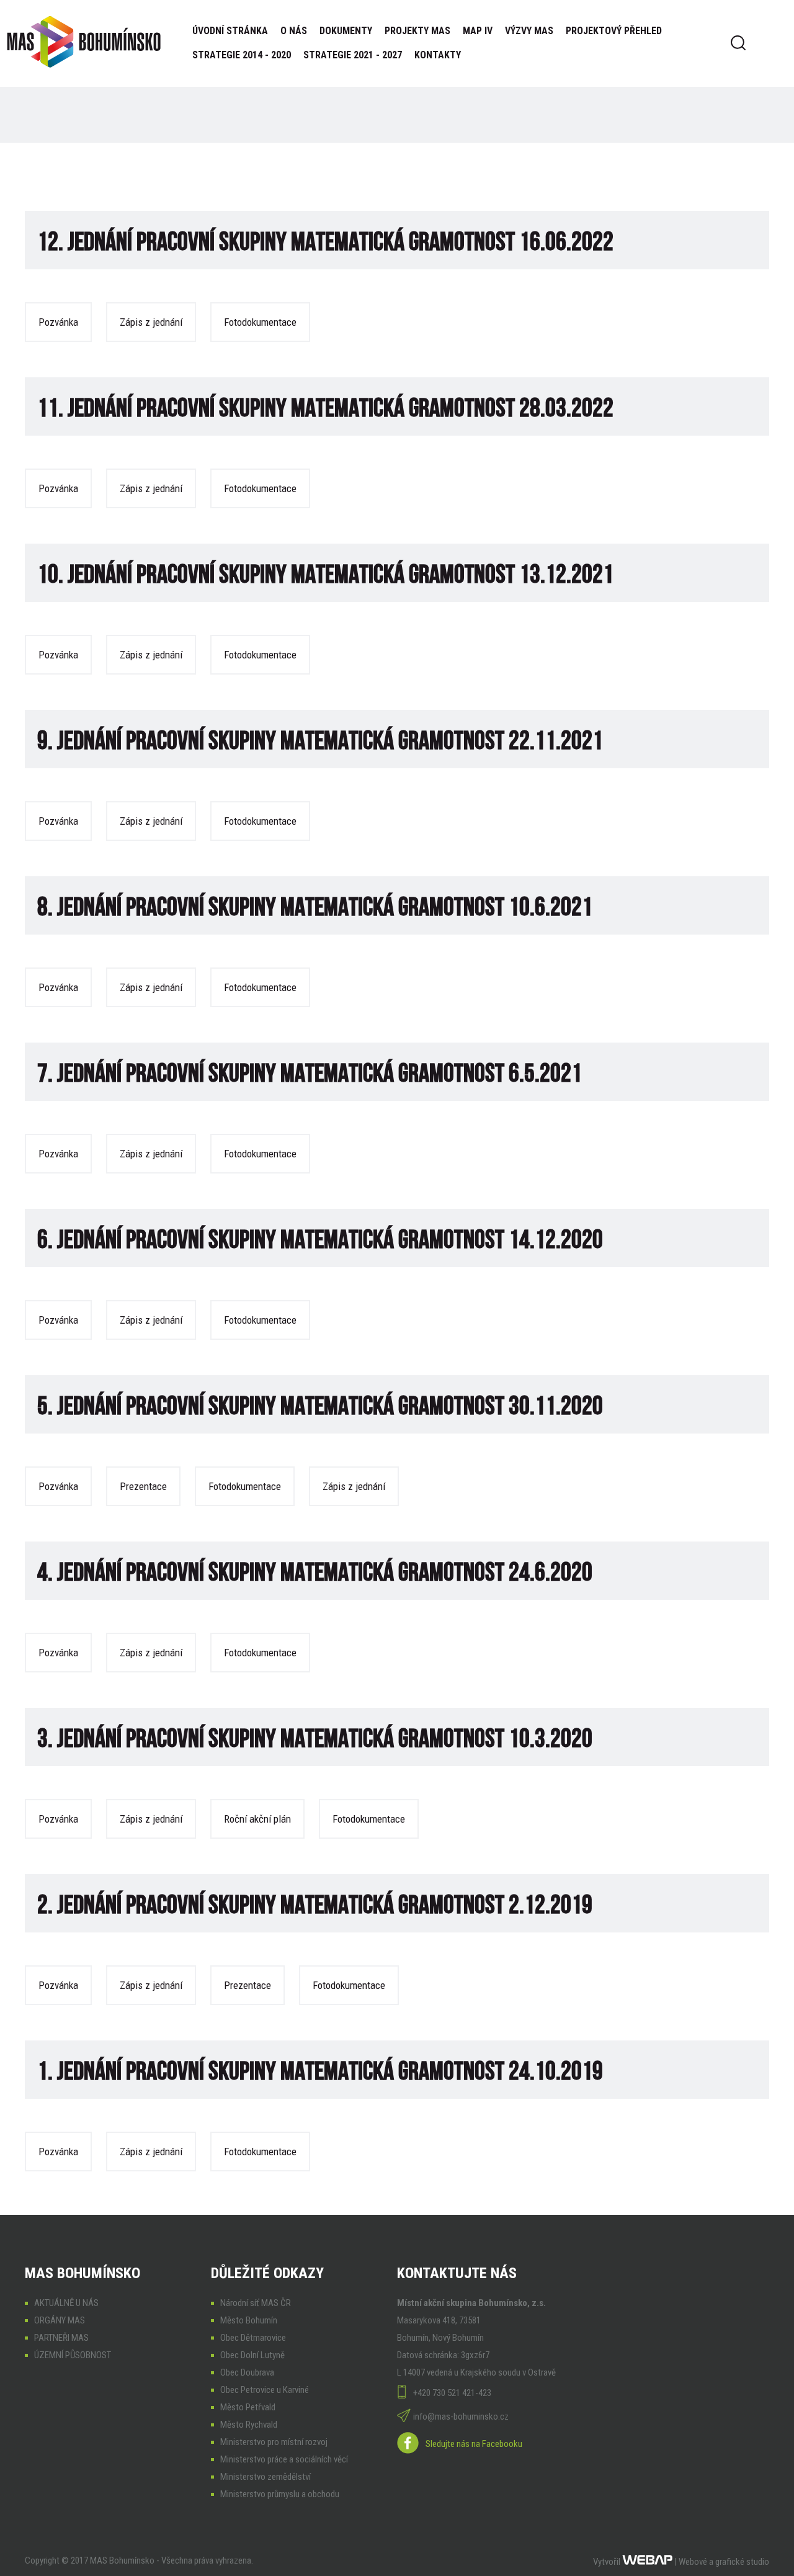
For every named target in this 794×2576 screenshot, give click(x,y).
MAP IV (478, 31)
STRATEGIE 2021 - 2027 (353, 55)
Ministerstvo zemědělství (265, 2477)
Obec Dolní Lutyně (252, 2355)
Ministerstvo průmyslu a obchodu (280, 2494)
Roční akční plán (257, 1819)
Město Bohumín (249, 2320)
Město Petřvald (248, 2407)
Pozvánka (58, 322)
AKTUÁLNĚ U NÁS (66, 2303)
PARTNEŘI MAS (61, 2338)
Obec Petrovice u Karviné (265, 2390)
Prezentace (143, 1486)
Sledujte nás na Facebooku (474, 2444)
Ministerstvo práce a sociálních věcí (284, 2459)
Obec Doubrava (247, 2372)
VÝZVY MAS (529, 31)
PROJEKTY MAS (417, 31)
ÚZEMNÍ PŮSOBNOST (73, 2355)
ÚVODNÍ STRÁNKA (230, 31)
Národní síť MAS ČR (256, 2303)
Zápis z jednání (151, 322)
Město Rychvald (249, 2425)
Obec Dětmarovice (253, 2338)
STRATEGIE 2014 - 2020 (242, 55)
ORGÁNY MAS (60, 2320)
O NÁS (294, 31)
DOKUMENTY (346, 31)
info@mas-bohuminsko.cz (461, 2417)
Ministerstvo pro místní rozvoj (274, 2442)
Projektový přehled (614, 31)
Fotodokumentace (260, 322)
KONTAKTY (438, 55)
